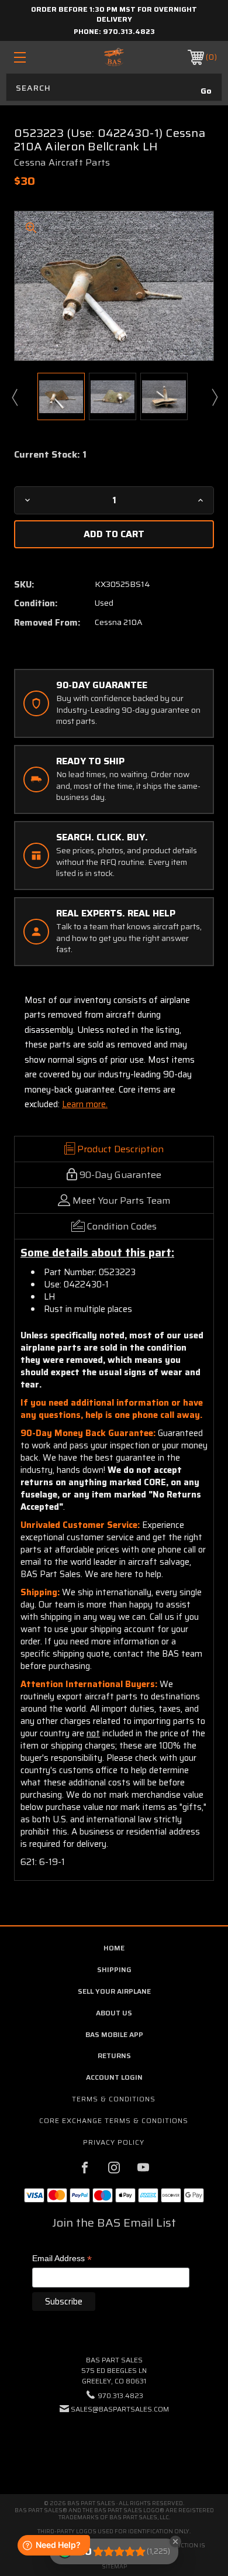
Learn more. (85, 1104)
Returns (114, 2055)
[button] (114, 2445)
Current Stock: (50, 455)
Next (214, 397)
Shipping (114, 1969)
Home (114, 1948)
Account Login (114, 2077)
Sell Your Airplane (114, 1991)
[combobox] (114, 87)
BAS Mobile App (114, 2034)
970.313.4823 (129, 31)
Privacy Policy (114, 2142)
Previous (14, 397)
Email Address (62, 2259)
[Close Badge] (175, 2541)
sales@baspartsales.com (120, 2409)
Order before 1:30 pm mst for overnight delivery (114, 14)
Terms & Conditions (114, 2099)
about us (114, 2013)
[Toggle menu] (34, 57)
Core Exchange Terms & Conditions (114, 2120)
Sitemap (114, 2566)
